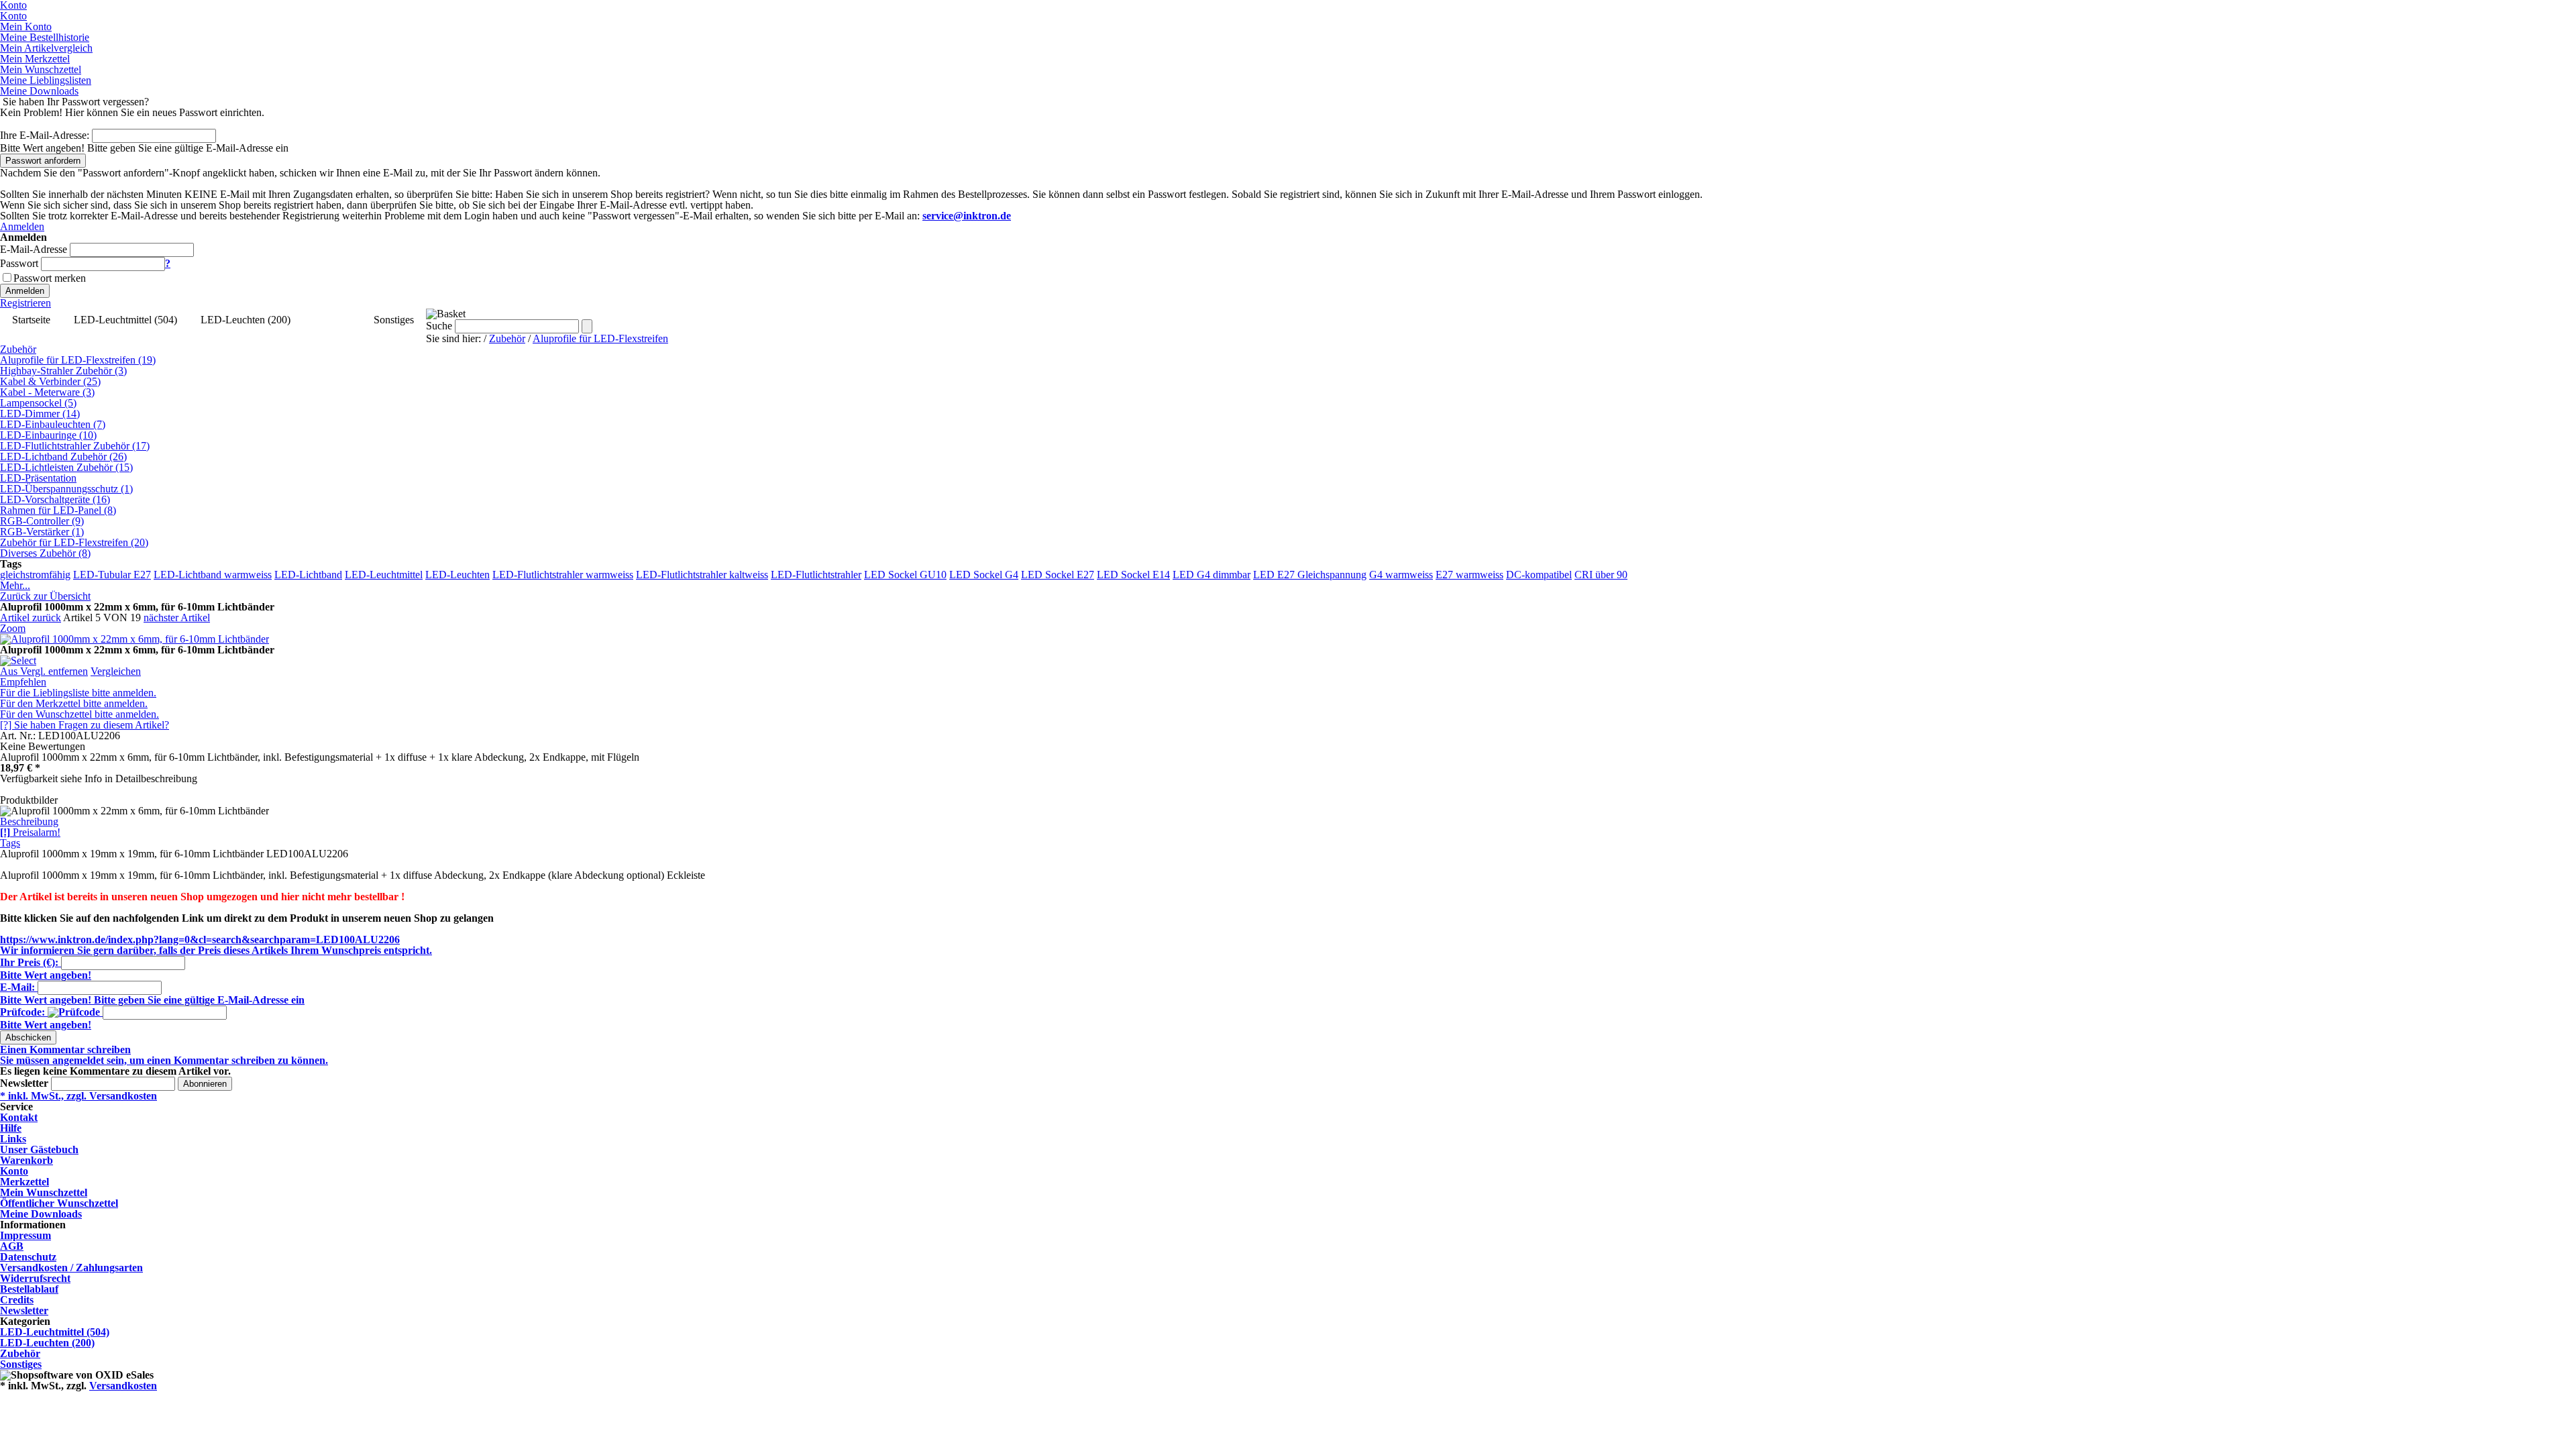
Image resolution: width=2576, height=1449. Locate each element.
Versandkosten (123, 1386)
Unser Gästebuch (39, 1149)
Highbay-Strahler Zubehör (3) (63, 371)
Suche (439, 326)
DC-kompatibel (1539, 575)
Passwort (19, 263)
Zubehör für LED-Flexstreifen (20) (74, 542)
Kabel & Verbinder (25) (50, 381)
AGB (12, 1246)
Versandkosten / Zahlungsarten (71, 1268)
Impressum (25, 1235)
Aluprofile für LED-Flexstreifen (600, 338)
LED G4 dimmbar (1212, 575)
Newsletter (24, 1083)
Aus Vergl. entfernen (44, 671)
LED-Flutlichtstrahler (816, 575)
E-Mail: (17, 987)
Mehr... (15, 585)
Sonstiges (394, 320)
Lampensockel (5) (38, 403)
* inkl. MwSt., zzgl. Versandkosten (78, 1096)
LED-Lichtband (308, 575)
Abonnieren (205, 1084)
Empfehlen (23, 682)
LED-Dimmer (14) (40, 414)
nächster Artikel (177, 618)
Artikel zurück (31, 618)
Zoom (13, 628)
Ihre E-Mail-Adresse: (45, 135)
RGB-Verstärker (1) (42, 532)
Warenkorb (26, 1160)
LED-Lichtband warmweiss (213, 575)
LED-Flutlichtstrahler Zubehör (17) (75, 446)
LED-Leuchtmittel (384, 575)
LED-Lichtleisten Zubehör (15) (66, 467)
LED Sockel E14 (1133, 575)
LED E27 (1275, 575)
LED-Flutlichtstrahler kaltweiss (702, 575)
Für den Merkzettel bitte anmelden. (74, 703)
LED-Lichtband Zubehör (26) (63, 457)
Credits (17, 1300)
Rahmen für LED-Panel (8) (58, 510)
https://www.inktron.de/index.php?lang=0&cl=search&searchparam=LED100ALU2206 (200, 940)
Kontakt (19, 1117)
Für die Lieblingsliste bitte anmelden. (78, 693)
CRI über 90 (1601, 575)
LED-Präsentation (38, 478)
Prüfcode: (22, 1012)
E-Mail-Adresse (34, 249)
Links (13, 1139)
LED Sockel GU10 (905, 575)
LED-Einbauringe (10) (48, 435)
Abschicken (28, 1037)
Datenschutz (28, 1257)
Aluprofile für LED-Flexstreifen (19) (78, 360)
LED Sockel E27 (1058, 575)
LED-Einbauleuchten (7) (53, 424)
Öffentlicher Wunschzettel (59, 1203)
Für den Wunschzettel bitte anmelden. (79, 714)
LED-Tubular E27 (112, 575)
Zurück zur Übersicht (45, 596)
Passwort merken (50, 278)
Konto (14, 1171)
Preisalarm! (30, 832)
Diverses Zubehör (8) (45, 553)
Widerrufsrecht (35, 1278)
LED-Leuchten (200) (246, 320)
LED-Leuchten (458, 575)
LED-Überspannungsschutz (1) (66, 489)
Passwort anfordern (43, 161)
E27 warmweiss (1469, 575)
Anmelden (22, 226)
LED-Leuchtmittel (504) (125, 320)
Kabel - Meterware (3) (47, 392)
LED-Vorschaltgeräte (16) (55, 499)
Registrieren (25, 303)
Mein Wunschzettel (44, 1192)
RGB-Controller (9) (42, 521)
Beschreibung (29, 821)
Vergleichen (116, 671)
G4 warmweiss (1401, 575)
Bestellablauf (29, 1289)
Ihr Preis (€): (29, 962)
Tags (10, 843)
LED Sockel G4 (984, 575)
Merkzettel (24, 1182)
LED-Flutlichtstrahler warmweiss (563, 575)
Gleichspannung (1332, 575)
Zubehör (332, 320)
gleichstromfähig (35, 575)
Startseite (31, 320)
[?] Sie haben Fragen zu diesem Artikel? (85, 725)
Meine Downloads (41, 1214)
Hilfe (11, 1128)
